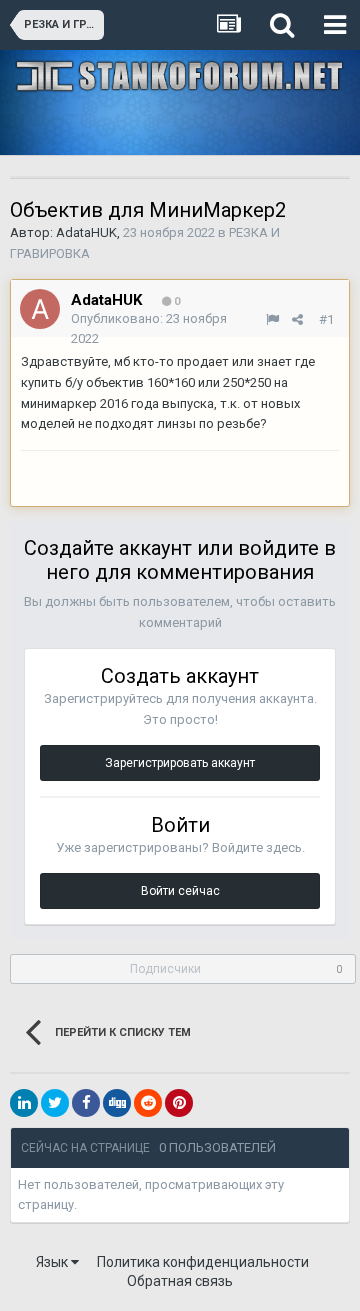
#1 (326, 319)
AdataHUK (86, 232)
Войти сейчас (180, 891)
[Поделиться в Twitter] (55, 1103)
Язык (53, 1262)
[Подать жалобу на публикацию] (272, 319)
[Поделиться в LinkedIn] (24, 1103)
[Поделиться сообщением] (297, 319)
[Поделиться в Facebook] (86, 1103)
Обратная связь (180, 1281)
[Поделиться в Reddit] (148, 1103)
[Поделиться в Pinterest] (179, 1103)
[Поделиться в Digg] (117, 1103)
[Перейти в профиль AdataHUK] (40, 309)
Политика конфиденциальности (203, 1262)
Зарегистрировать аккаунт (180, 763)
